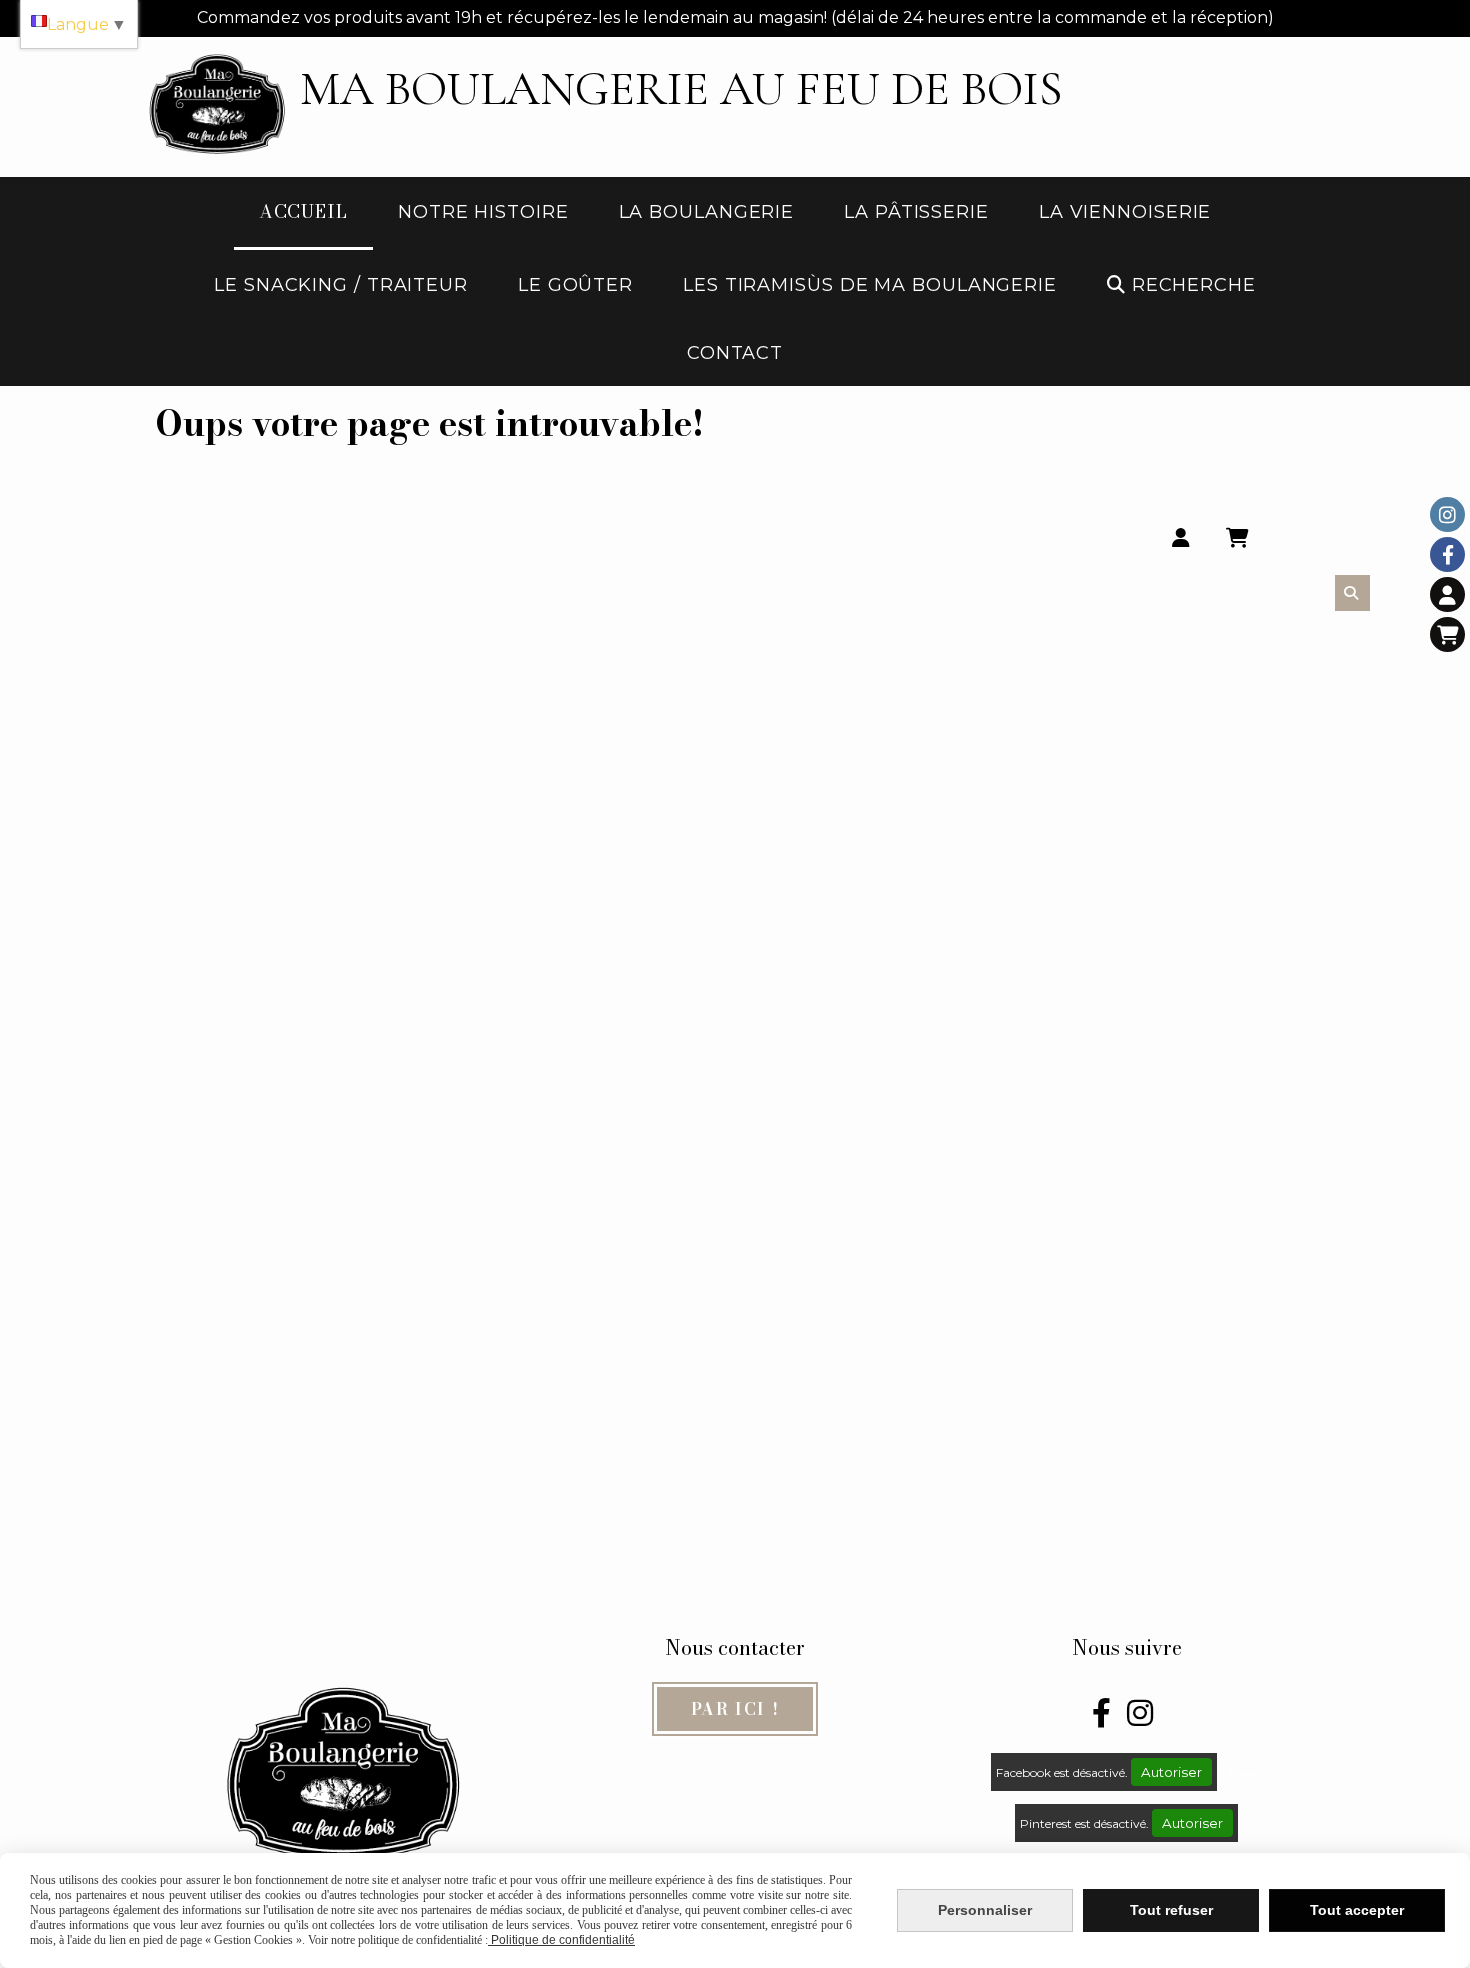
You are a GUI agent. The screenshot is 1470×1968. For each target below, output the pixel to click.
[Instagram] (1447, 514)
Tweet (1244, 1773)
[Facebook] (1447, 554)
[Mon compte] (1447, 594)
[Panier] (1447, 634)
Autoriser (1171, 1772)
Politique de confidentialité (561, 1940)
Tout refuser (1171, 1910)
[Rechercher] (1352, 593)
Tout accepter (1357, 1910)
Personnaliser (985, 1910)
